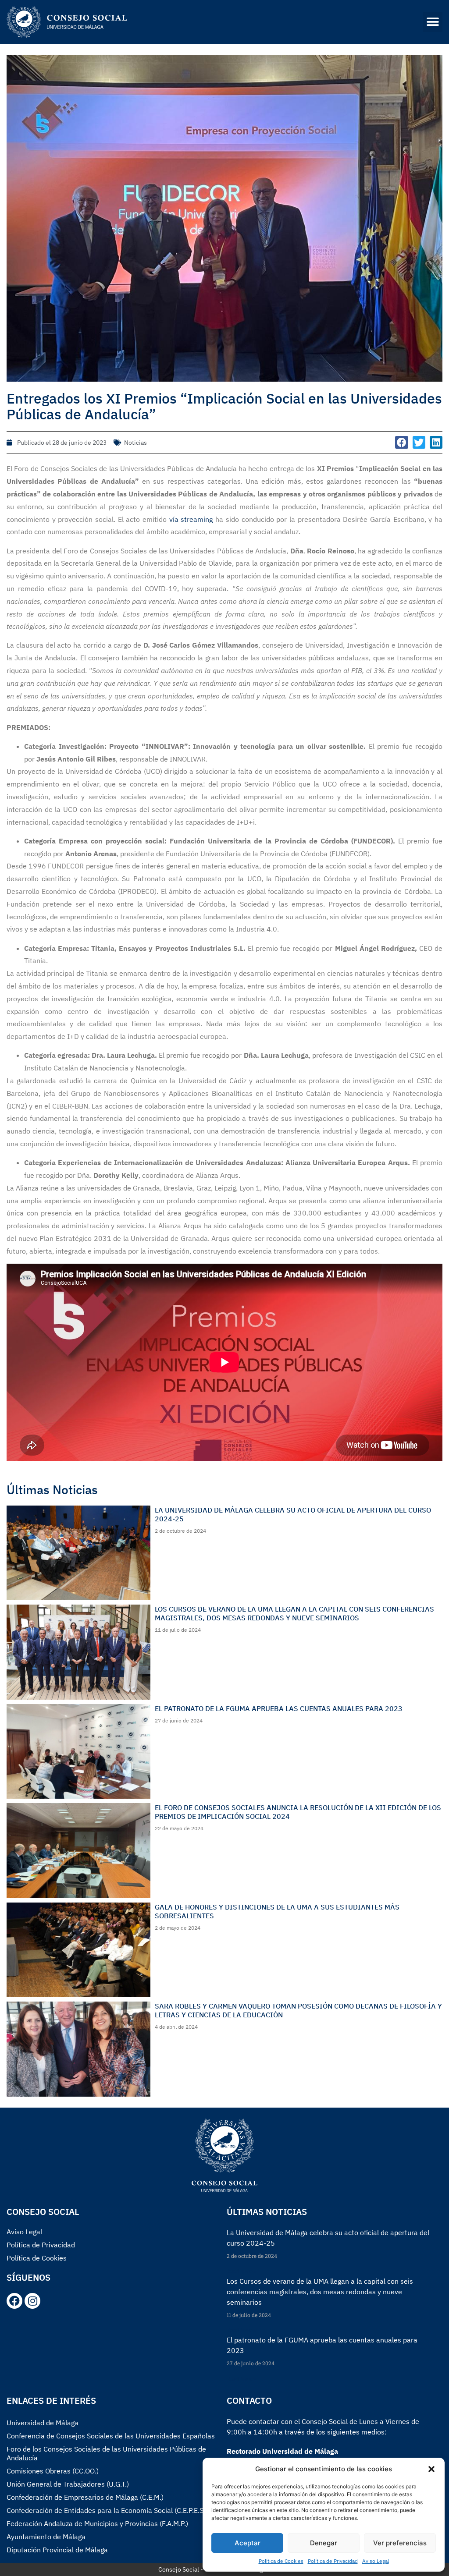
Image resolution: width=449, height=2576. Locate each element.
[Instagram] (32, 2301)
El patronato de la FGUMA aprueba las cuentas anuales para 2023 (279, 1708)
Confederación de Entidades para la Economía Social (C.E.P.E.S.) (107, 2510)
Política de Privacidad (333, 2561)
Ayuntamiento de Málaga (46, 2537)
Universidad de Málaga (43, 2423)
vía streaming (191, 519)
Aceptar (248, 2543)
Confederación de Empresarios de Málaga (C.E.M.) (85, 2497)
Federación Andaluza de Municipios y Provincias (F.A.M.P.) (97, 2523)
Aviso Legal (376, 2561)
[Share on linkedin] (436, 442)
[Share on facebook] (401, 442)
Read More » (241, 2271)
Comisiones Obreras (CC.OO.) (53, 2471)
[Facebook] (14, 2301)
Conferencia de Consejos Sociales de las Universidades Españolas (111, 2436)
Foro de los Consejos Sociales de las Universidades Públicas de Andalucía (106, 2453)
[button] (431, 2469)
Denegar (324, 2543)
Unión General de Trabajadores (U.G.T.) (68, 2484)
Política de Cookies (281, 2561)
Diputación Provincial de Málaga (57, 2550)
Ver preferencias (400, 2543)
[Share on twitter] (419, 442)
